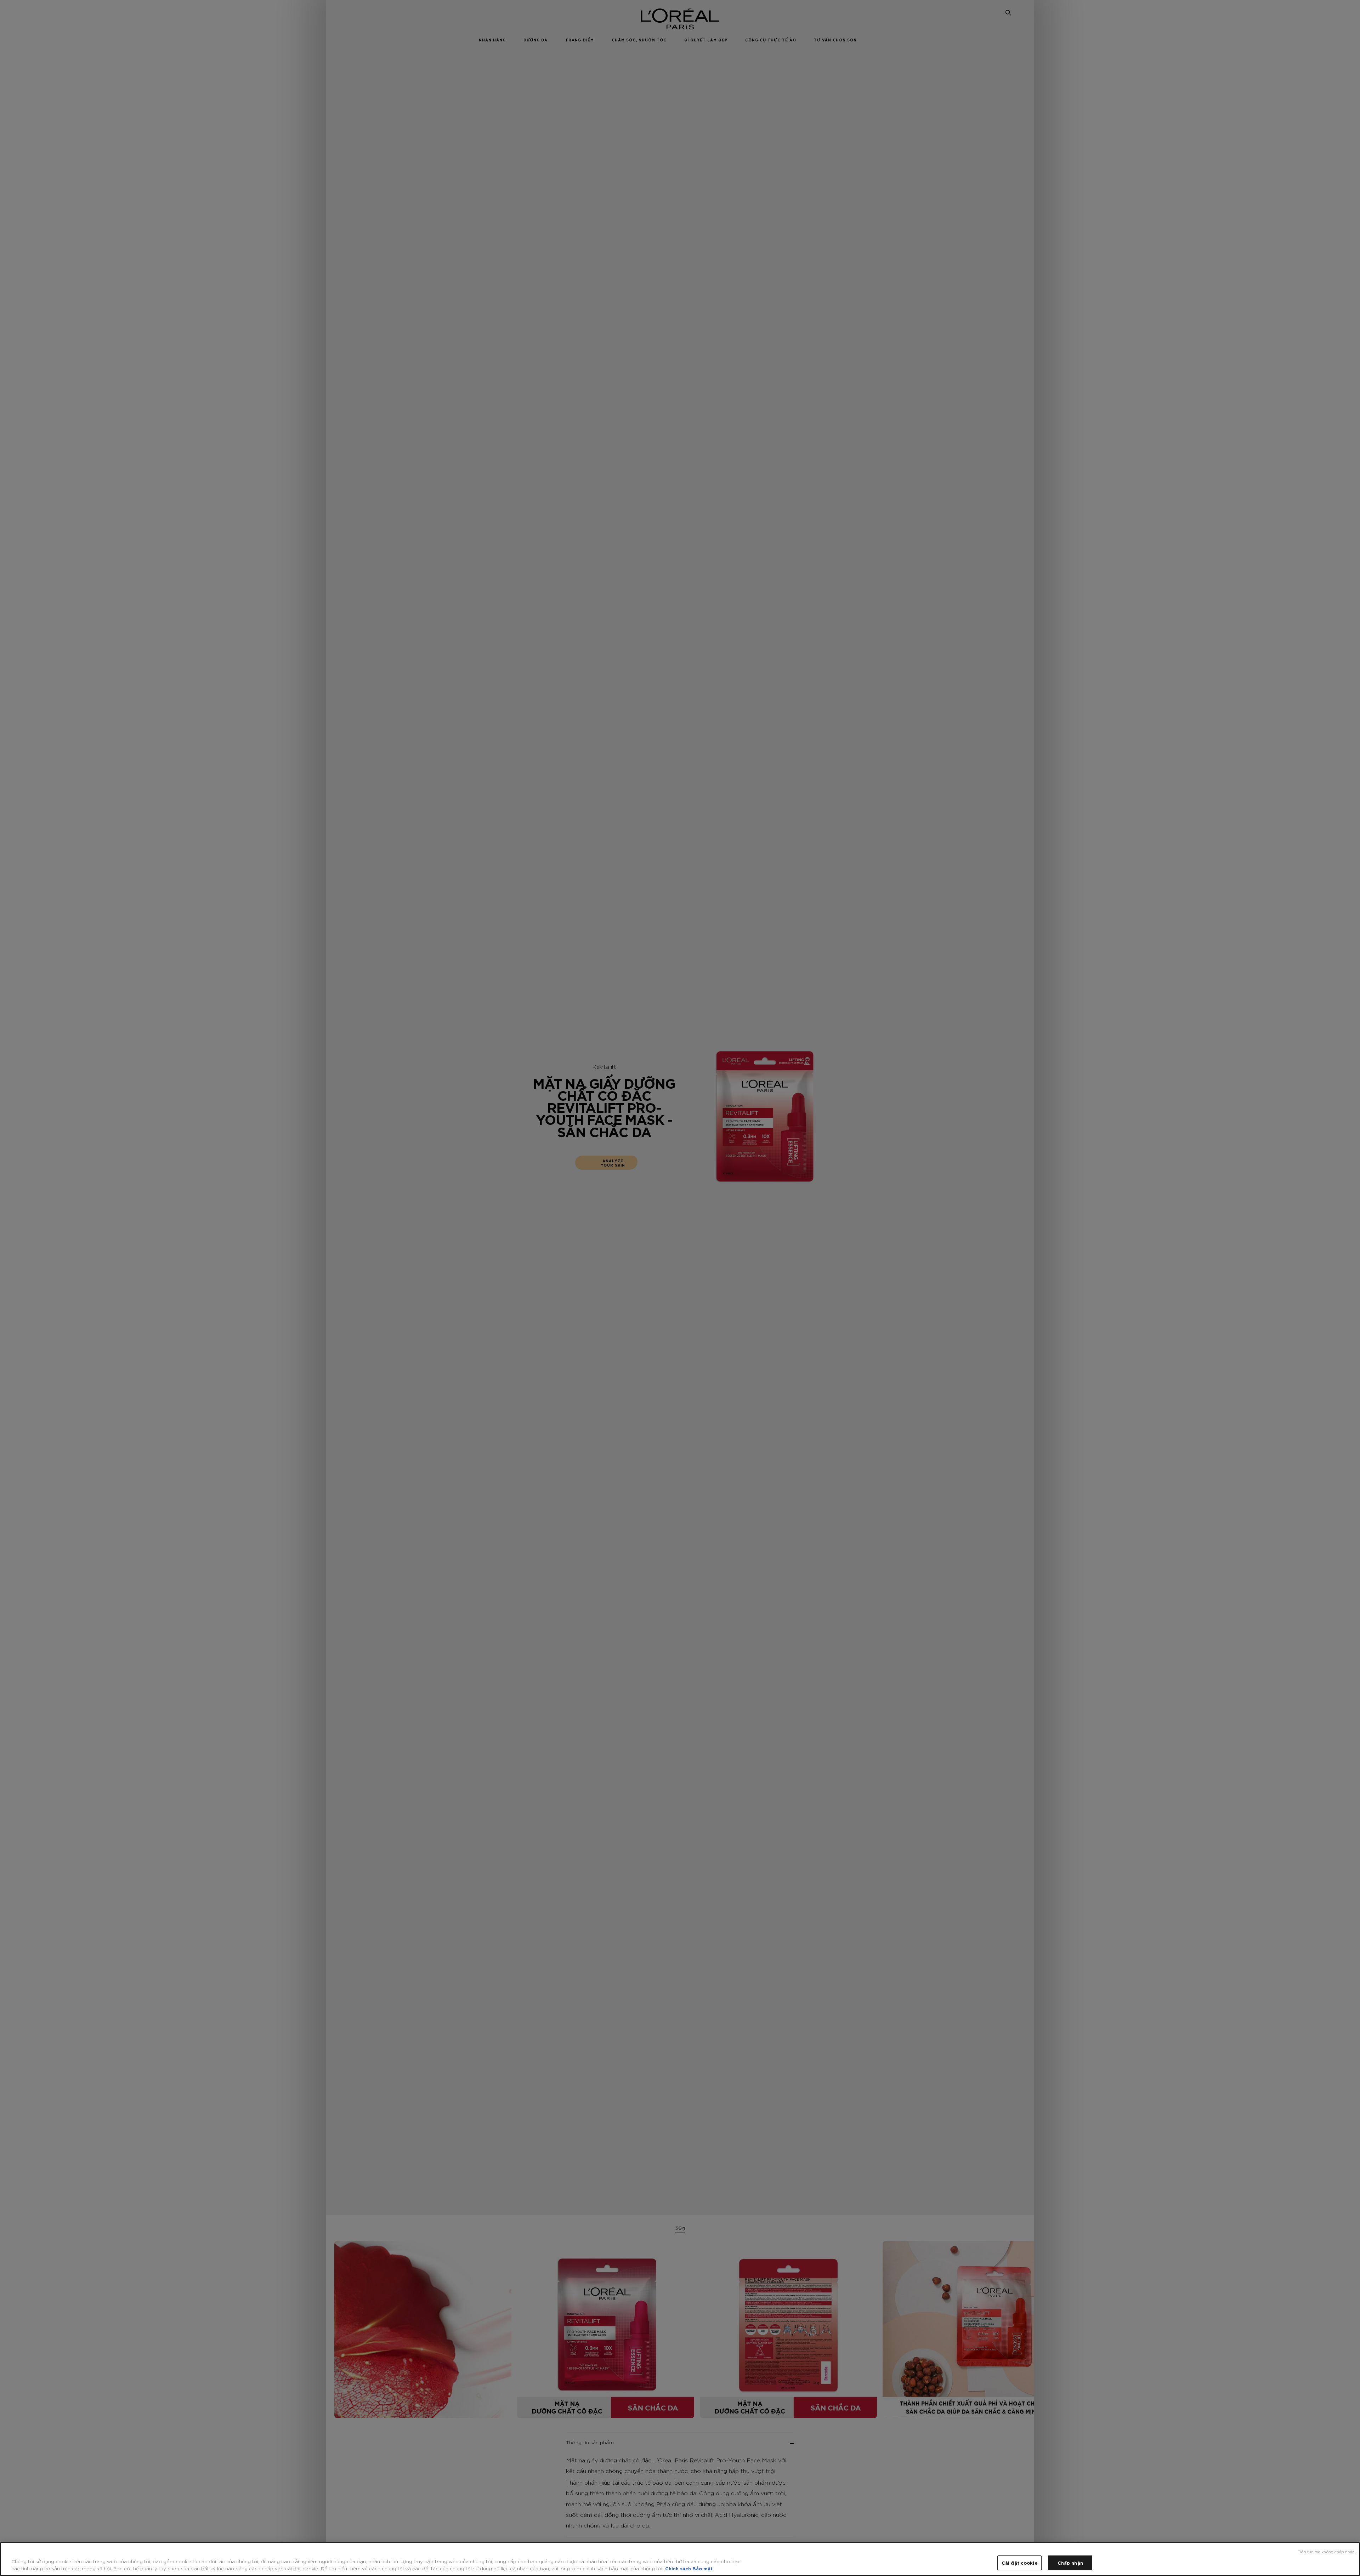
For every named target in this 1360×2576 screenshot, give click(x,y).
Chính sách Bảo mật (689, 2568)
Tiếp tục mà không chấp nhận (1326, 2552)
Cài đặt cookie (1020, 2563)
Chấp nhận (1070, 2563)
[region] (680, 2559)
